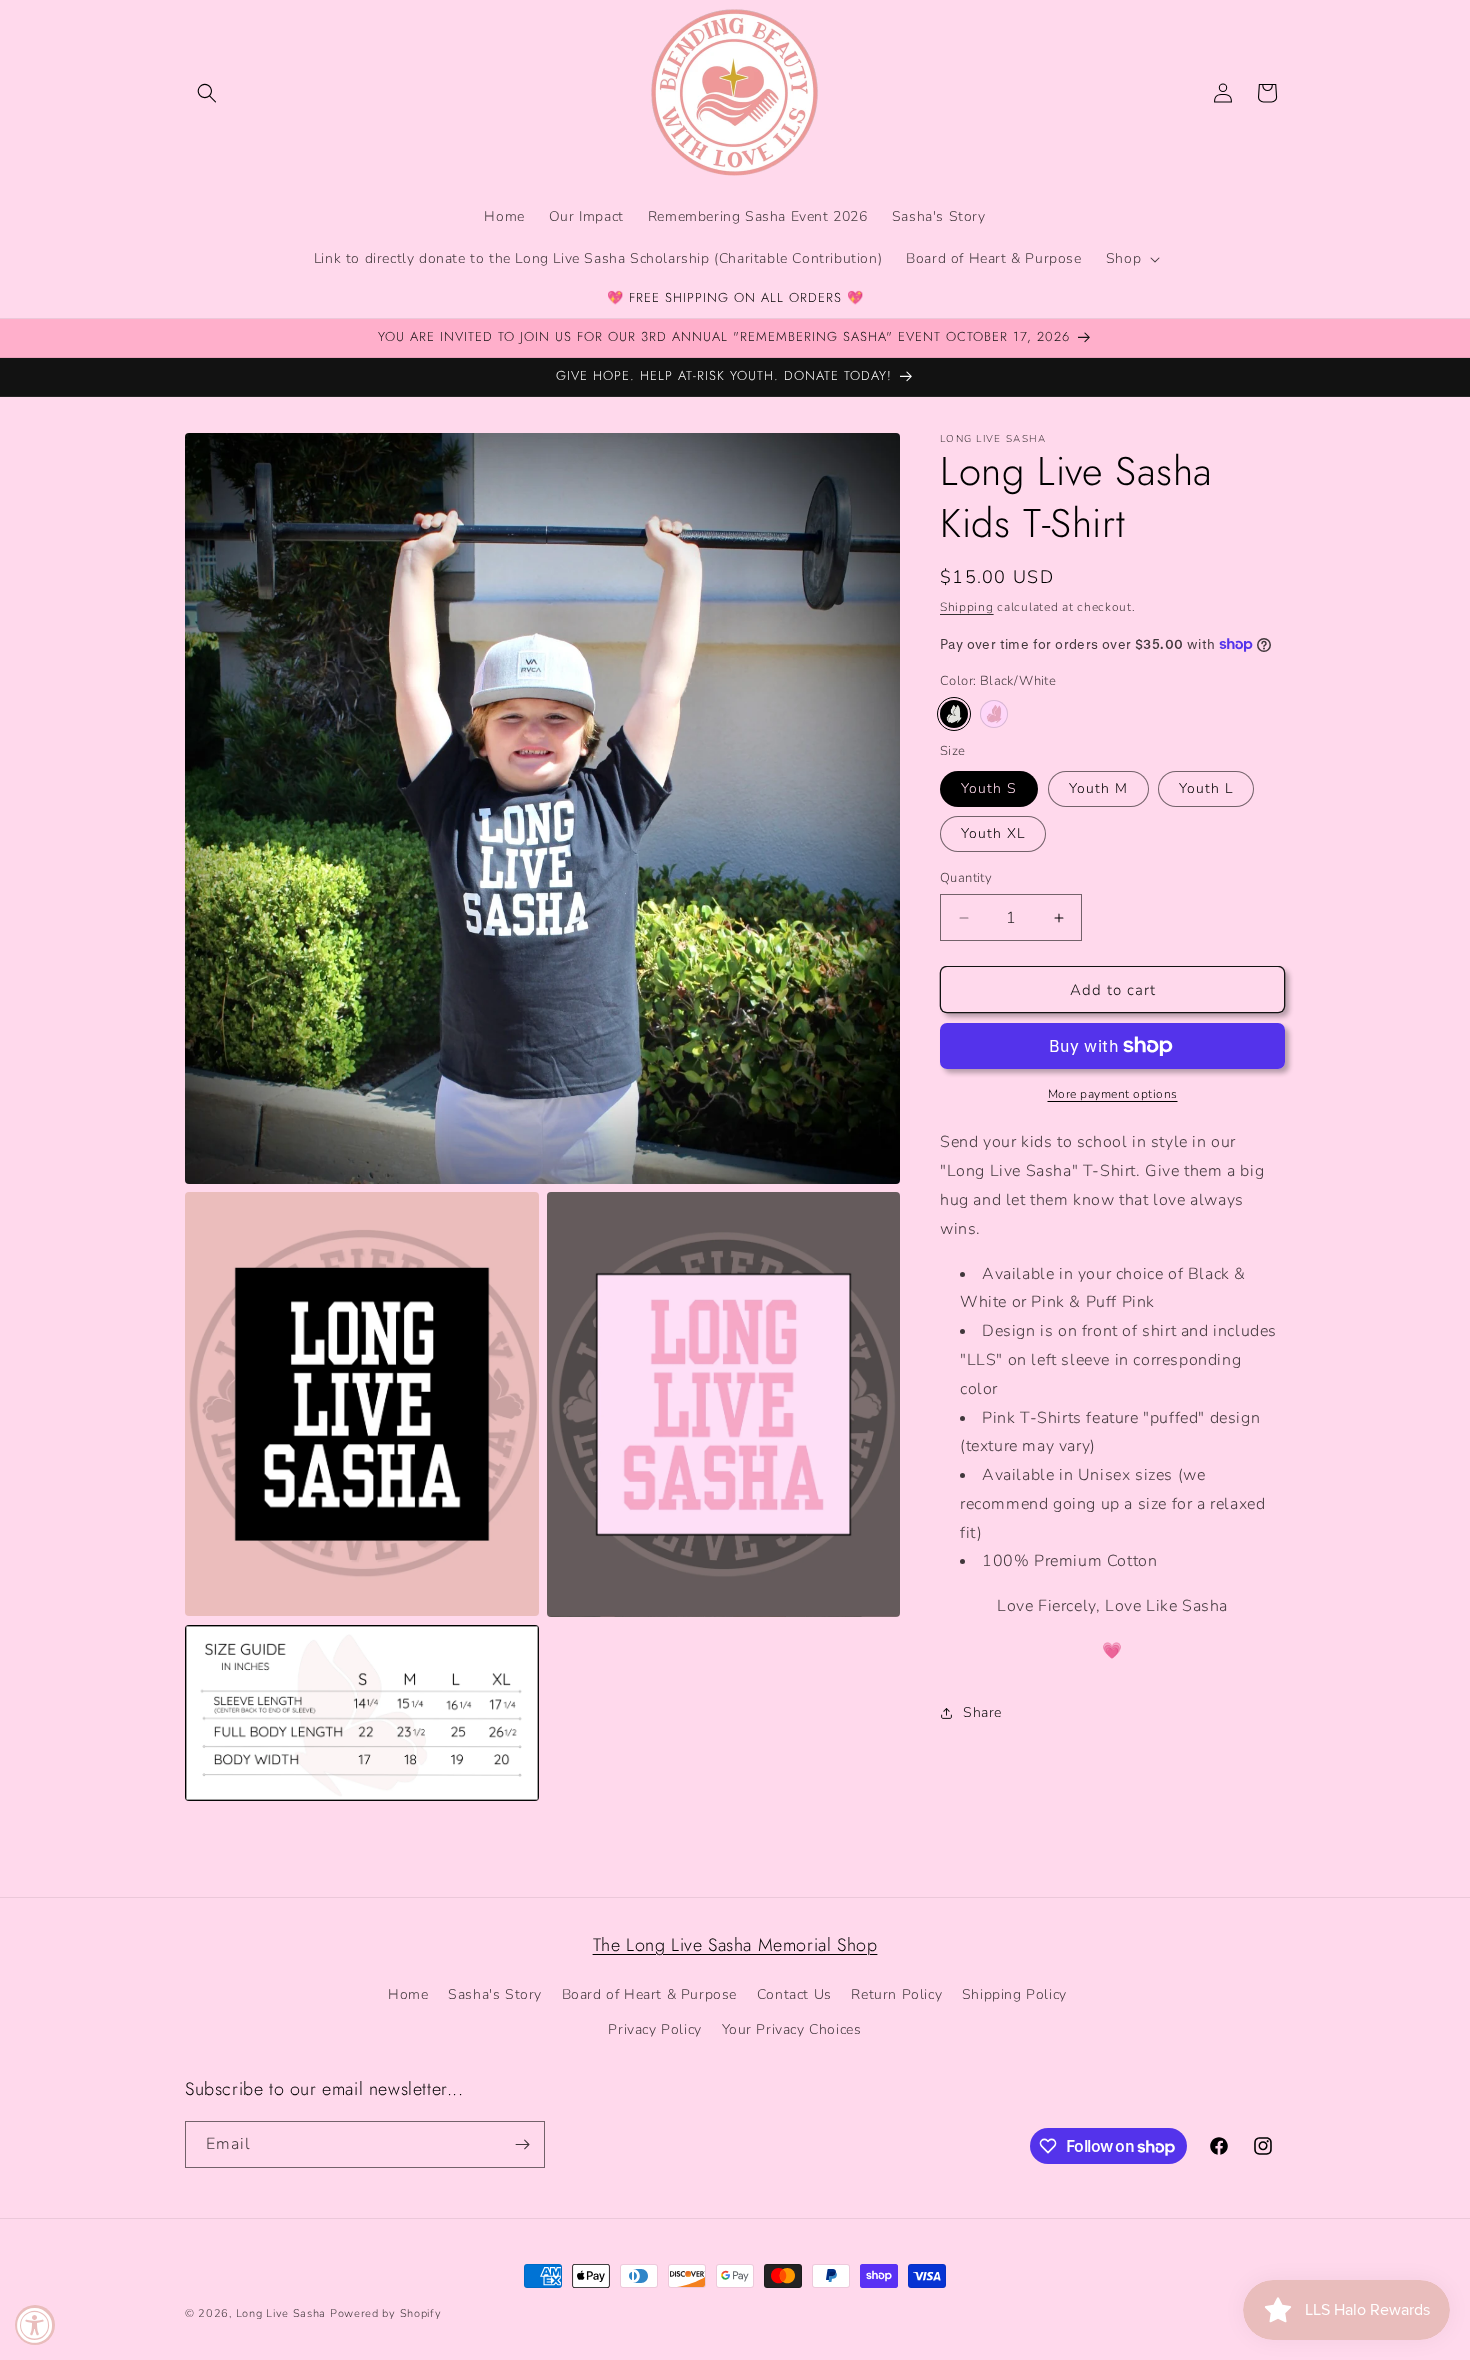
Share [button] (982, 1712)
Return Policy (896, 1995)
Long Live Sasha (283, 2313)
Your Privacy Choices (792, 2030)
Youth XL (993, 833)
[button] (207, 93)
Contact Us (794, 1995)
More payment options (1113, 1094)
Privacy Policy (654, 2030)
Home (408, 1995)
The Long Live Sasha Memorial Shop (735, 1945)
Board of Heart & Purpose (649, 1995)
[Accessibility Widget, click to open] (35, 2325)
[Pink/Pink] (994, 714)
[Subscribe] (522, 2144)
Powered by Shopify (386, 2313)
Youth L (1206, 788)
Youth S (989, 788)
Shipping (967, 607)
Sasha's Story (495, 1995)
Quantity (966, 878)
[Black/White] (954, 714)
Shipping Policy (1014, 1995)
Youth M (1098, 788)
